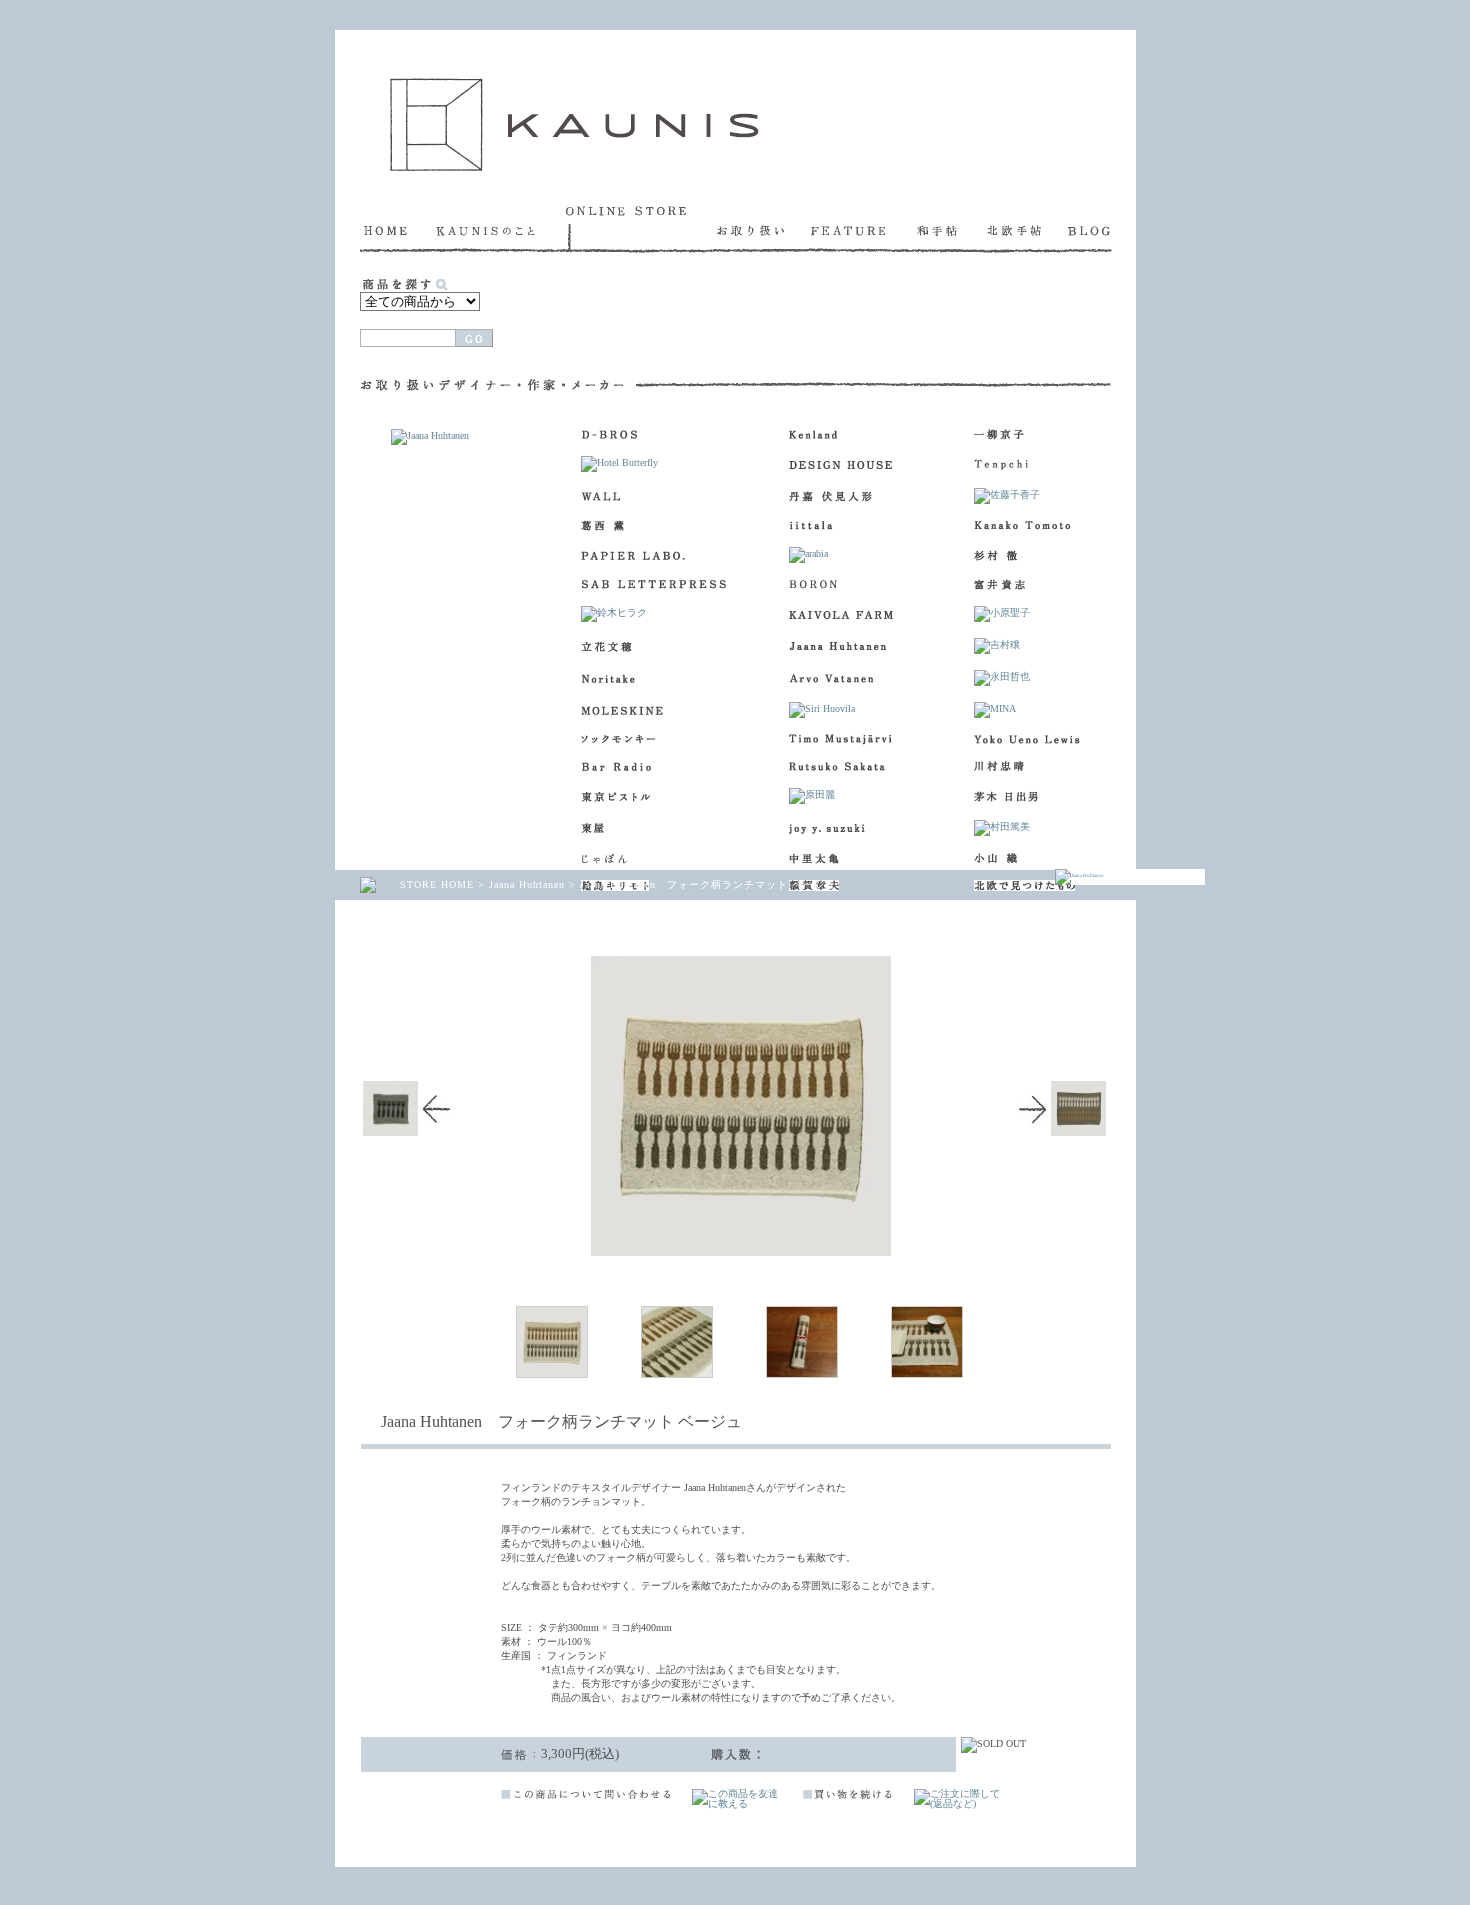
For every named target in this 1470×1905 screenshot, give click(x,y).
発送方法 (1057, 322)
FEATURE (864, 229)
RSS (390, 1829)
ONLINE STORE (641, 229)
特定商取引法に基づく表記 (935, 1829)
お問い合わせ (822, 1829)
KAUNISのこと (501, 229)
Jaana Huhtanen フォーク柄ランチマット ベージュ (708, 884)
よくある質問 (679, 1829)
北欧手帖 (1027, 229)
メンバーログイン (472, 1829)
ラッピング (717, 322)
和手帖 (952, 229)
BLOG (1090, 229)
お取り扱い (764, 229)
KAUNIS (574, 124)
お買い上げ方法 (837, 322)
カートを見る (587, 322)
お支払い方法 (947, 322)
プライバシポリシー (1060, 1829)
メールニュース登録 (580, 1829)
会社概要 (750, 1829)
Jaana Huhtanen (527, 884)
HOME (398, 229)
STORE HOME (437, 884)
